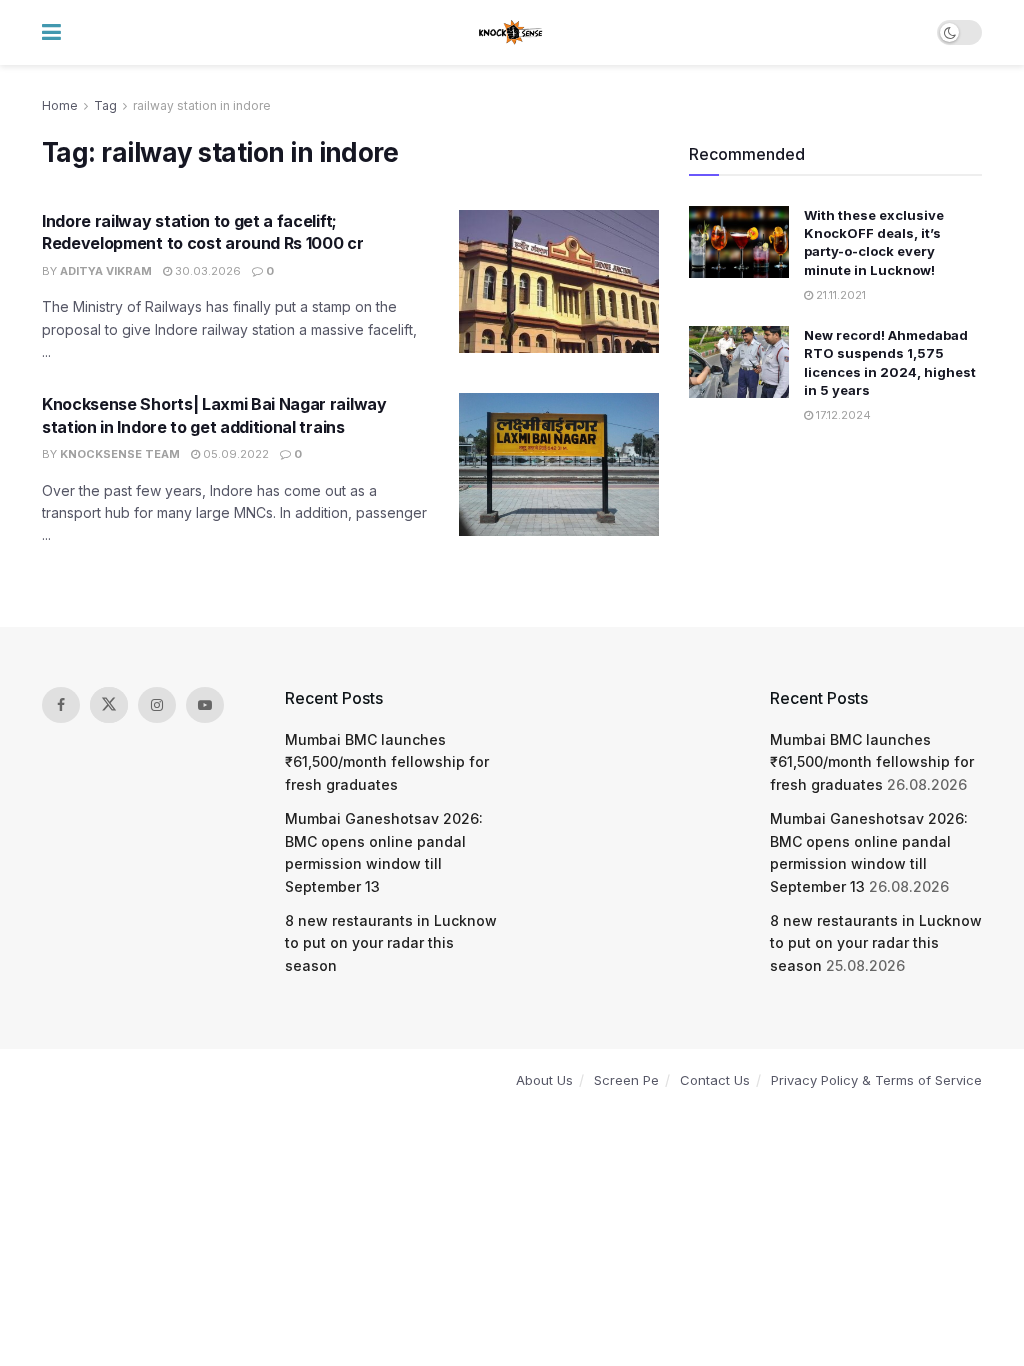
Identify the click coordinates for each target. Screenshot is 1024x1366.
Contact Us (715, 1080)
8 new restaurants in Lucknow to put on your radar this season (391, 943)
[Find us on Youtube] (205, 705)
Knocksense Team (120, 454)
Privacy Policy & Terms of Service (876, 1080)
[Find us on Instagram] (157, 705)
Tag (105, 105)
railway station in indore (202, 105)
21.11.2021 (839, 295)
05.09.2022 (234, 454)
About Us (544, 1080)
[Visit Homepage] (511, 33)
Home (60, 105)
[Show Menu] (51, 32)
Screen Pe (626, 1080)
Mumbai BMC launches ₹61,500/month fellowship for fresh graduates (387, 762)
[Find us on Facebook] (61, 705)
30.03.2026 (206, 271)
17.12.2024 (842, 415)
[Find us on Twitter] (109, 705)
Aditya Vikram (106, 271)
